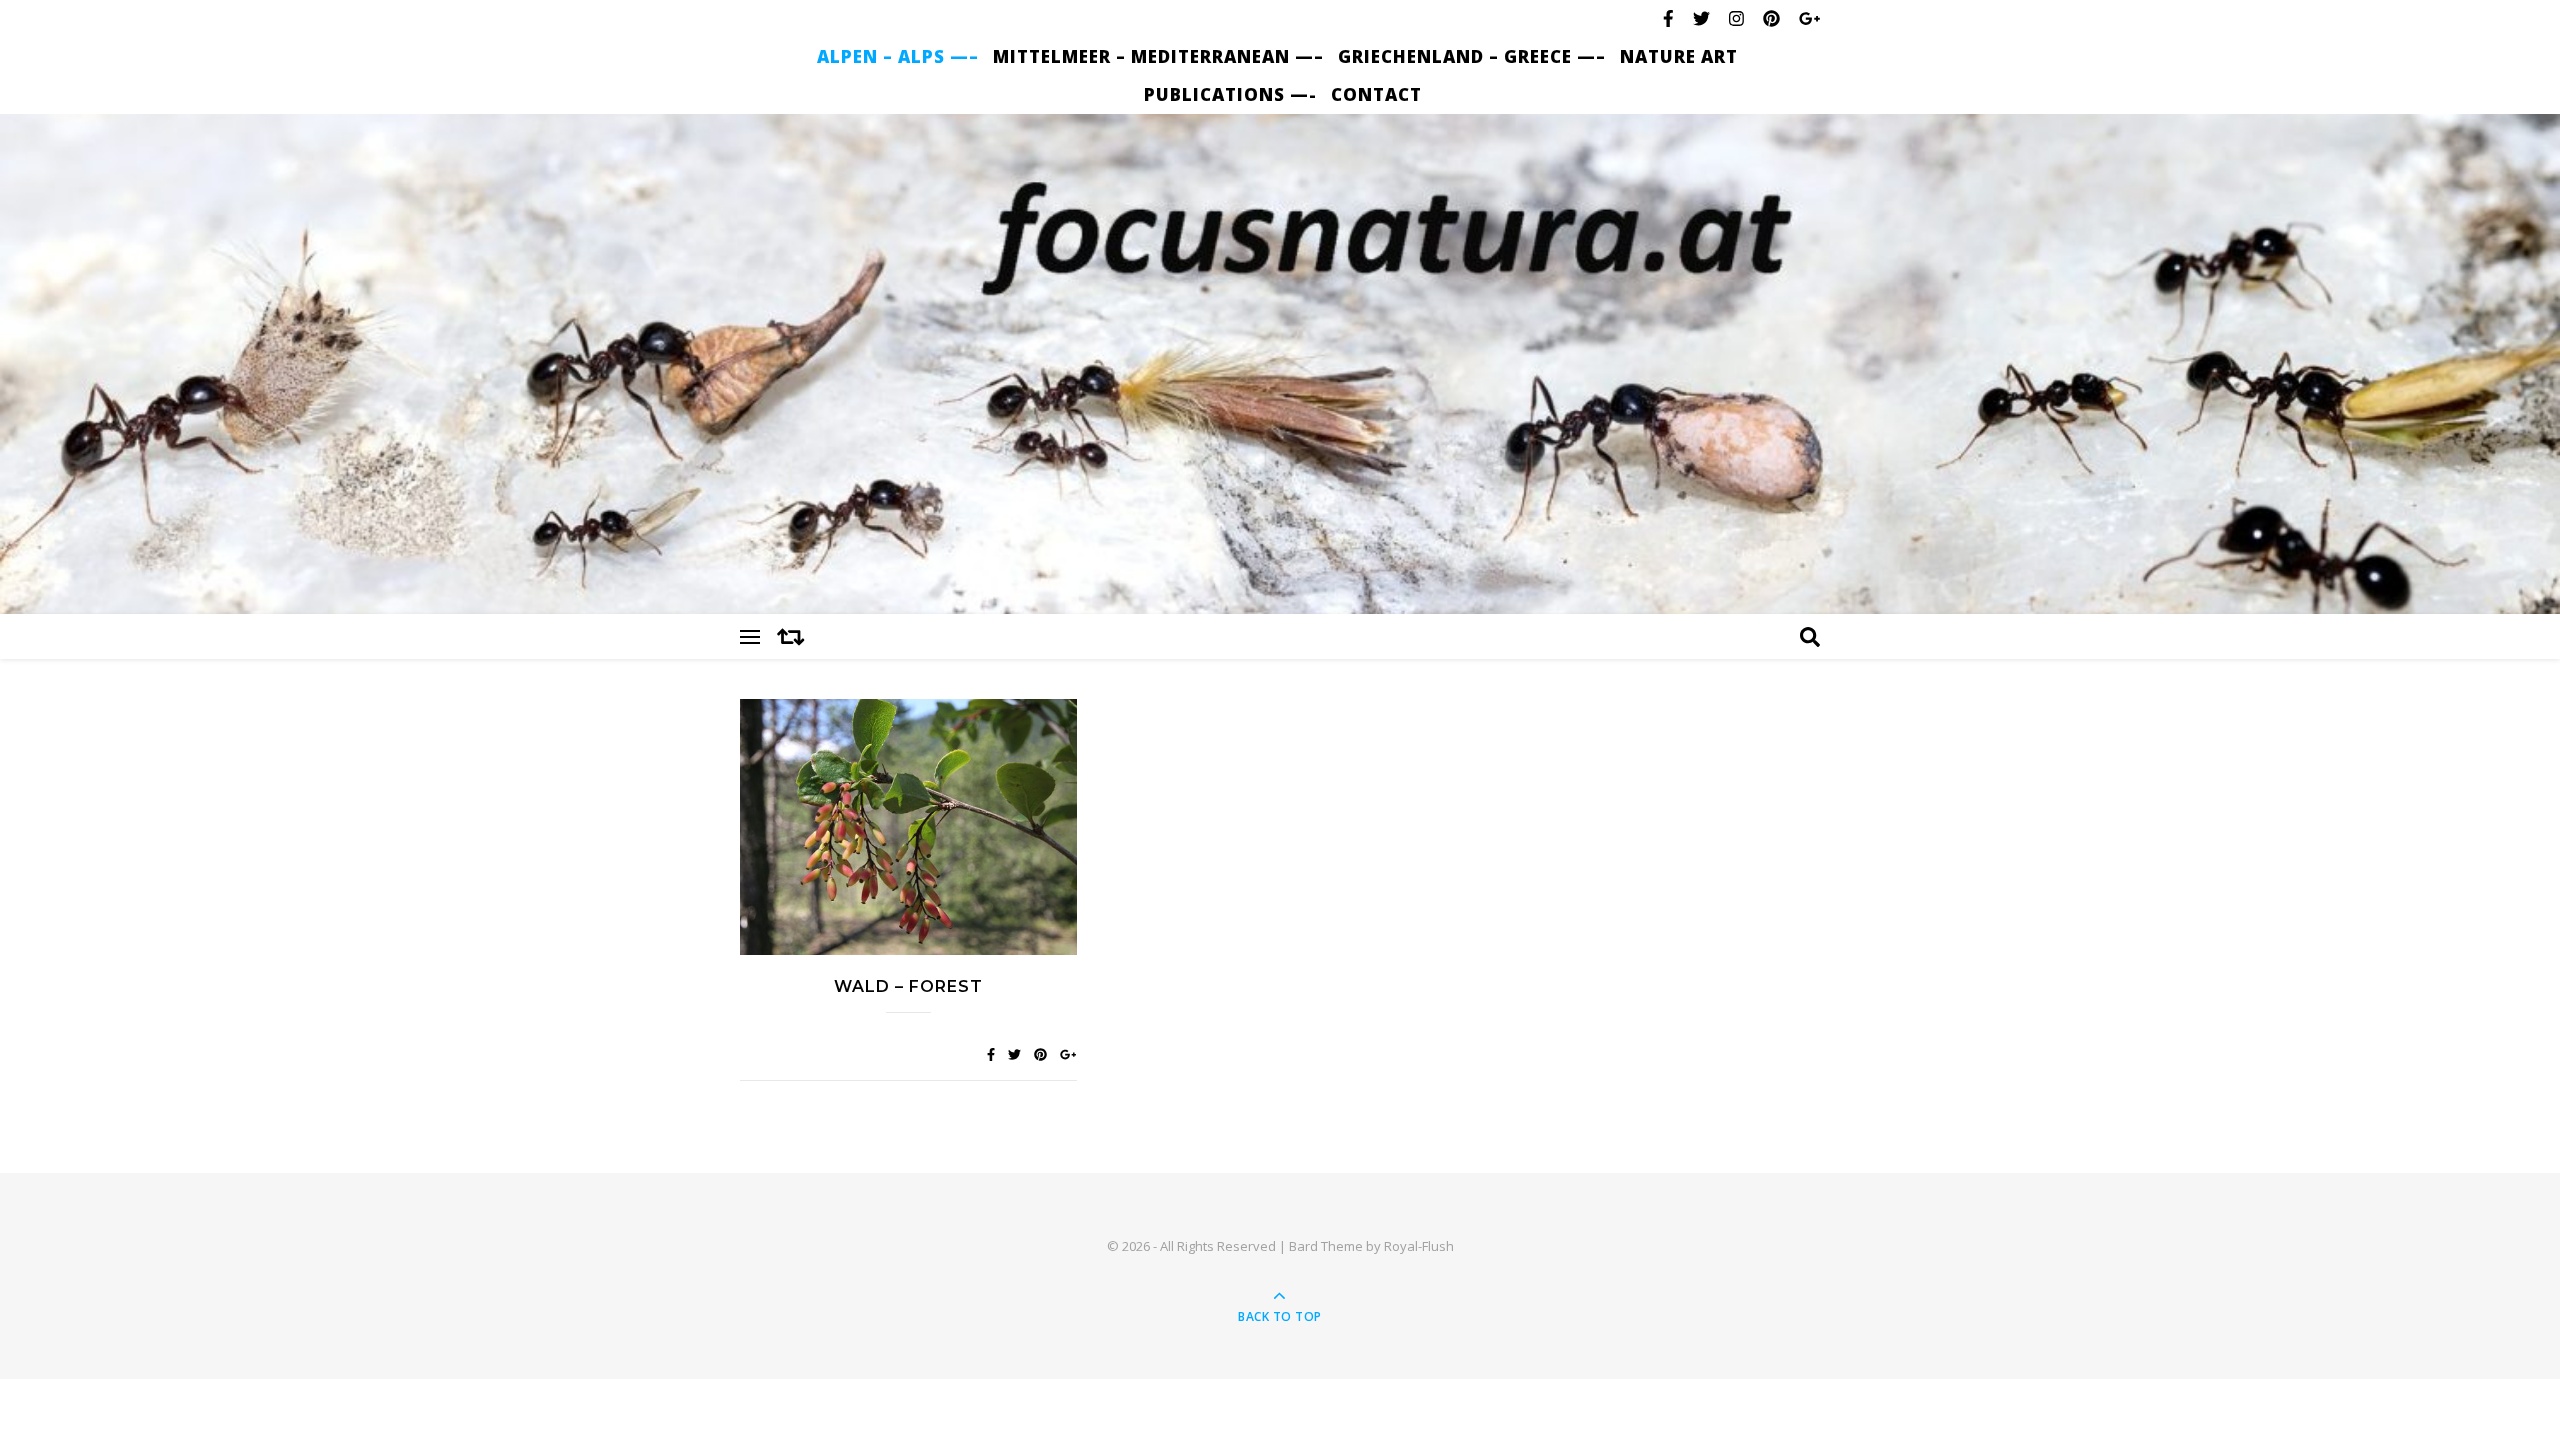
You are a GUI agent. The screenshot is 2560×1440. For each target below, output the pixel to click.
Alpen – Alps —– (898, 56)
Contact (1376, 94)
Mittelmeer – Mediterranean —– (1158, 56)
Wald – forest (908, 986)
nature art (1679, 56)
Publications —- (1230, 94)
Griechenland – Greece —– (1472, 56)
